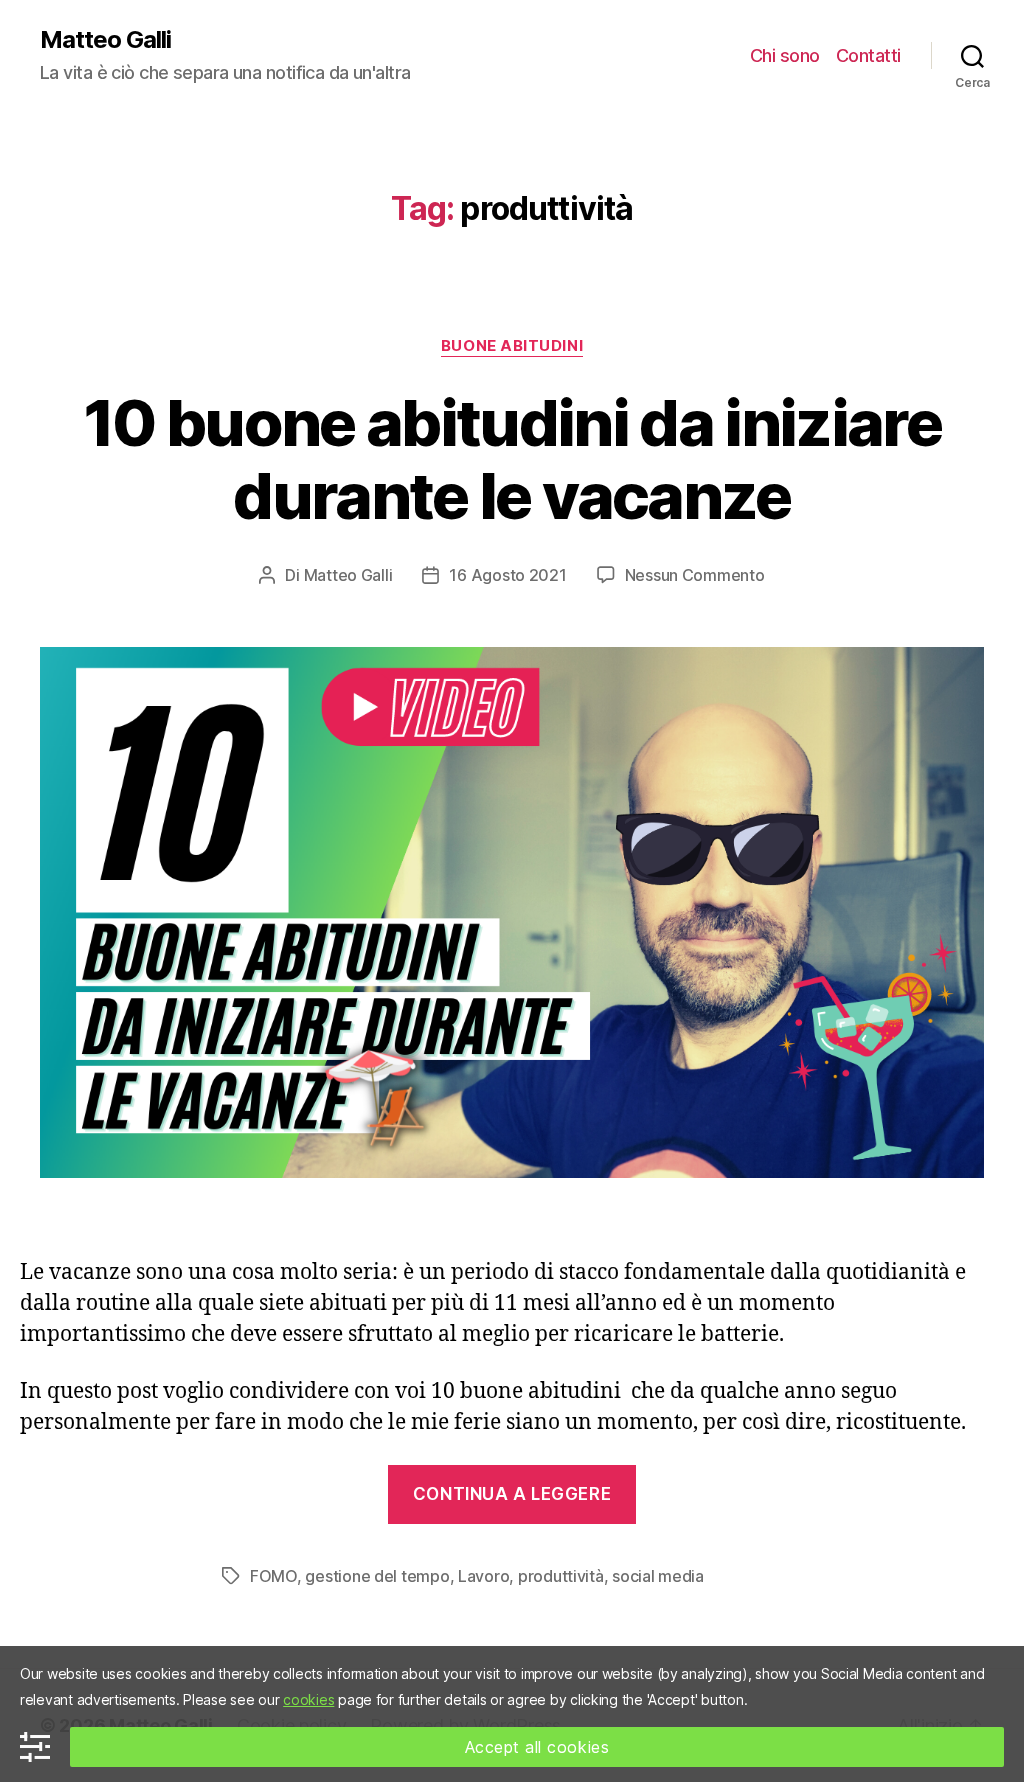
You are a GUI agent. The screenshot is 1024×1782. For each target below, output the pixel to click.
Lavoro (483, 1576)
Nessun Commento (695, 575)
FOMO (273, 1576)
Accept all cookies (537, 1747)
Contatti (868, 55)
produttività (561, 1576)
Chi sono (785, 55)
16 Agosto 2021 (507, 575)
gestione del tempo (377, 1576)
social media (658, 1576)
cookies (308, 1699)
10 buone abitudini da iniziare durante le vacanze (512, 459)
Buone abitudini (512, 346)
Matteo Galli (105, 40)
